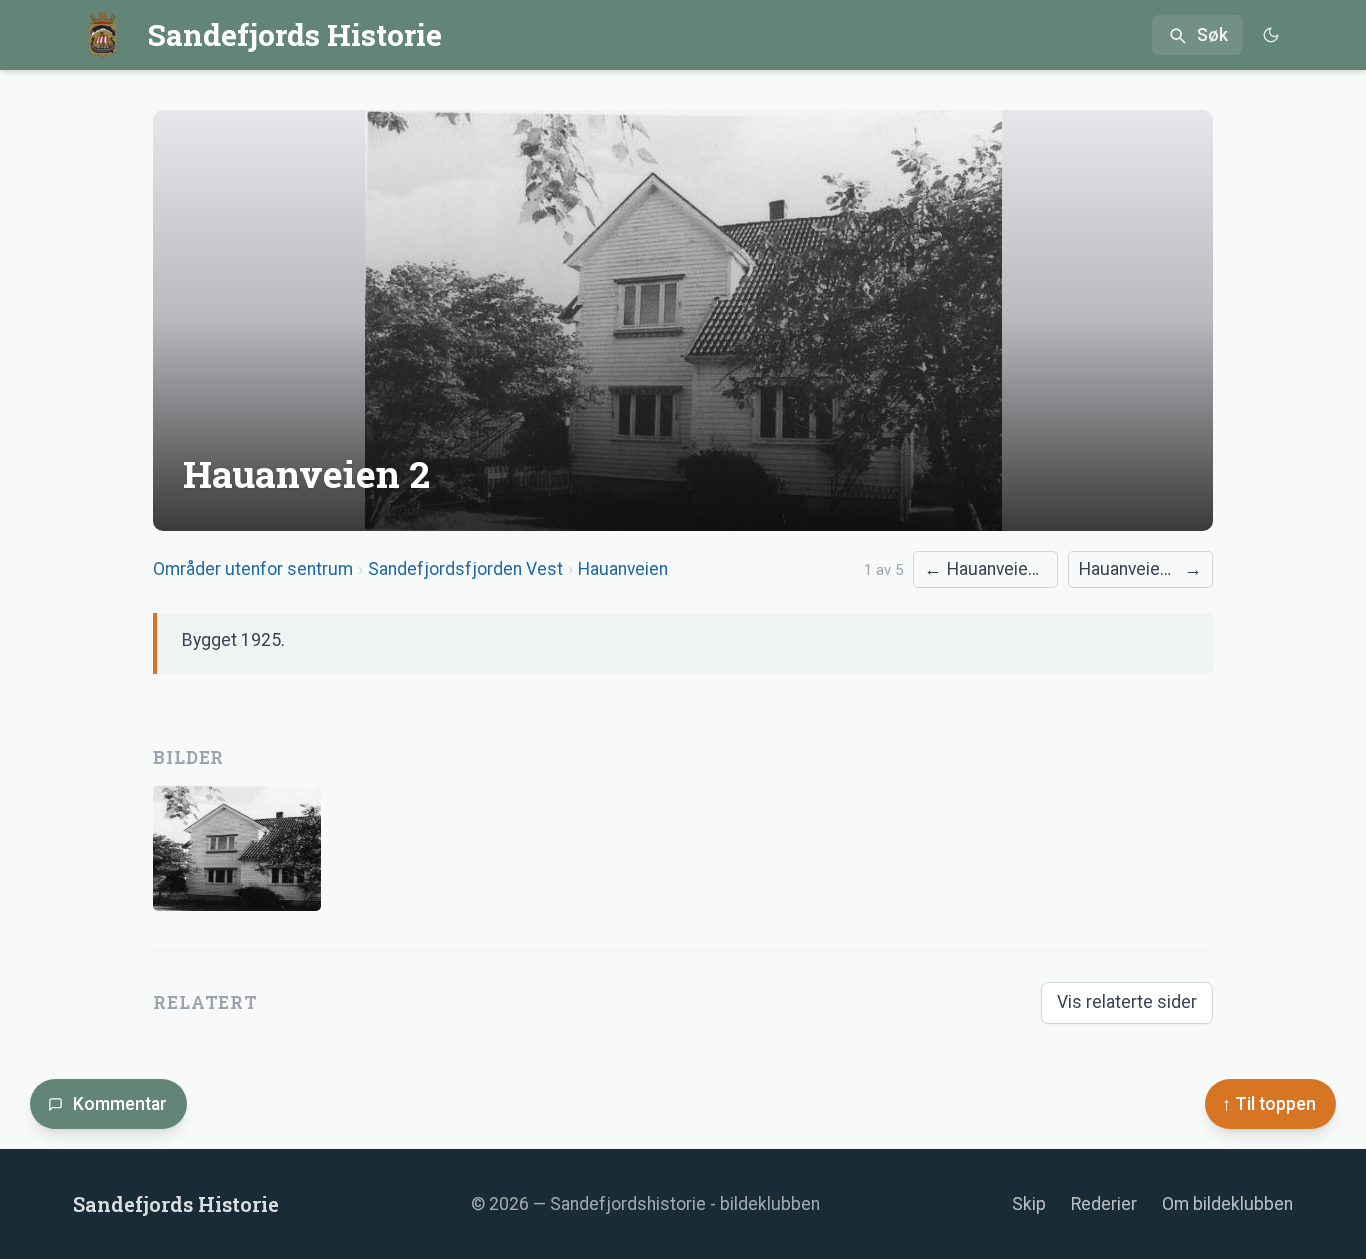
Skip (1029, 1204)
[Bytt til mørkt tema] (1270, 35)
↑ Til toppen (1269, 1104)
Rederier (1104, 1204)
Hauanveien (623, 569)
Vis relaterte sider (1127, 1002)
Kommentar (120, 1104)
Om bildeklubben (1227, 1204)
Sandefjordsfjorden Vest (465, 569)
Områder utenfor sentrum (253, 569)
